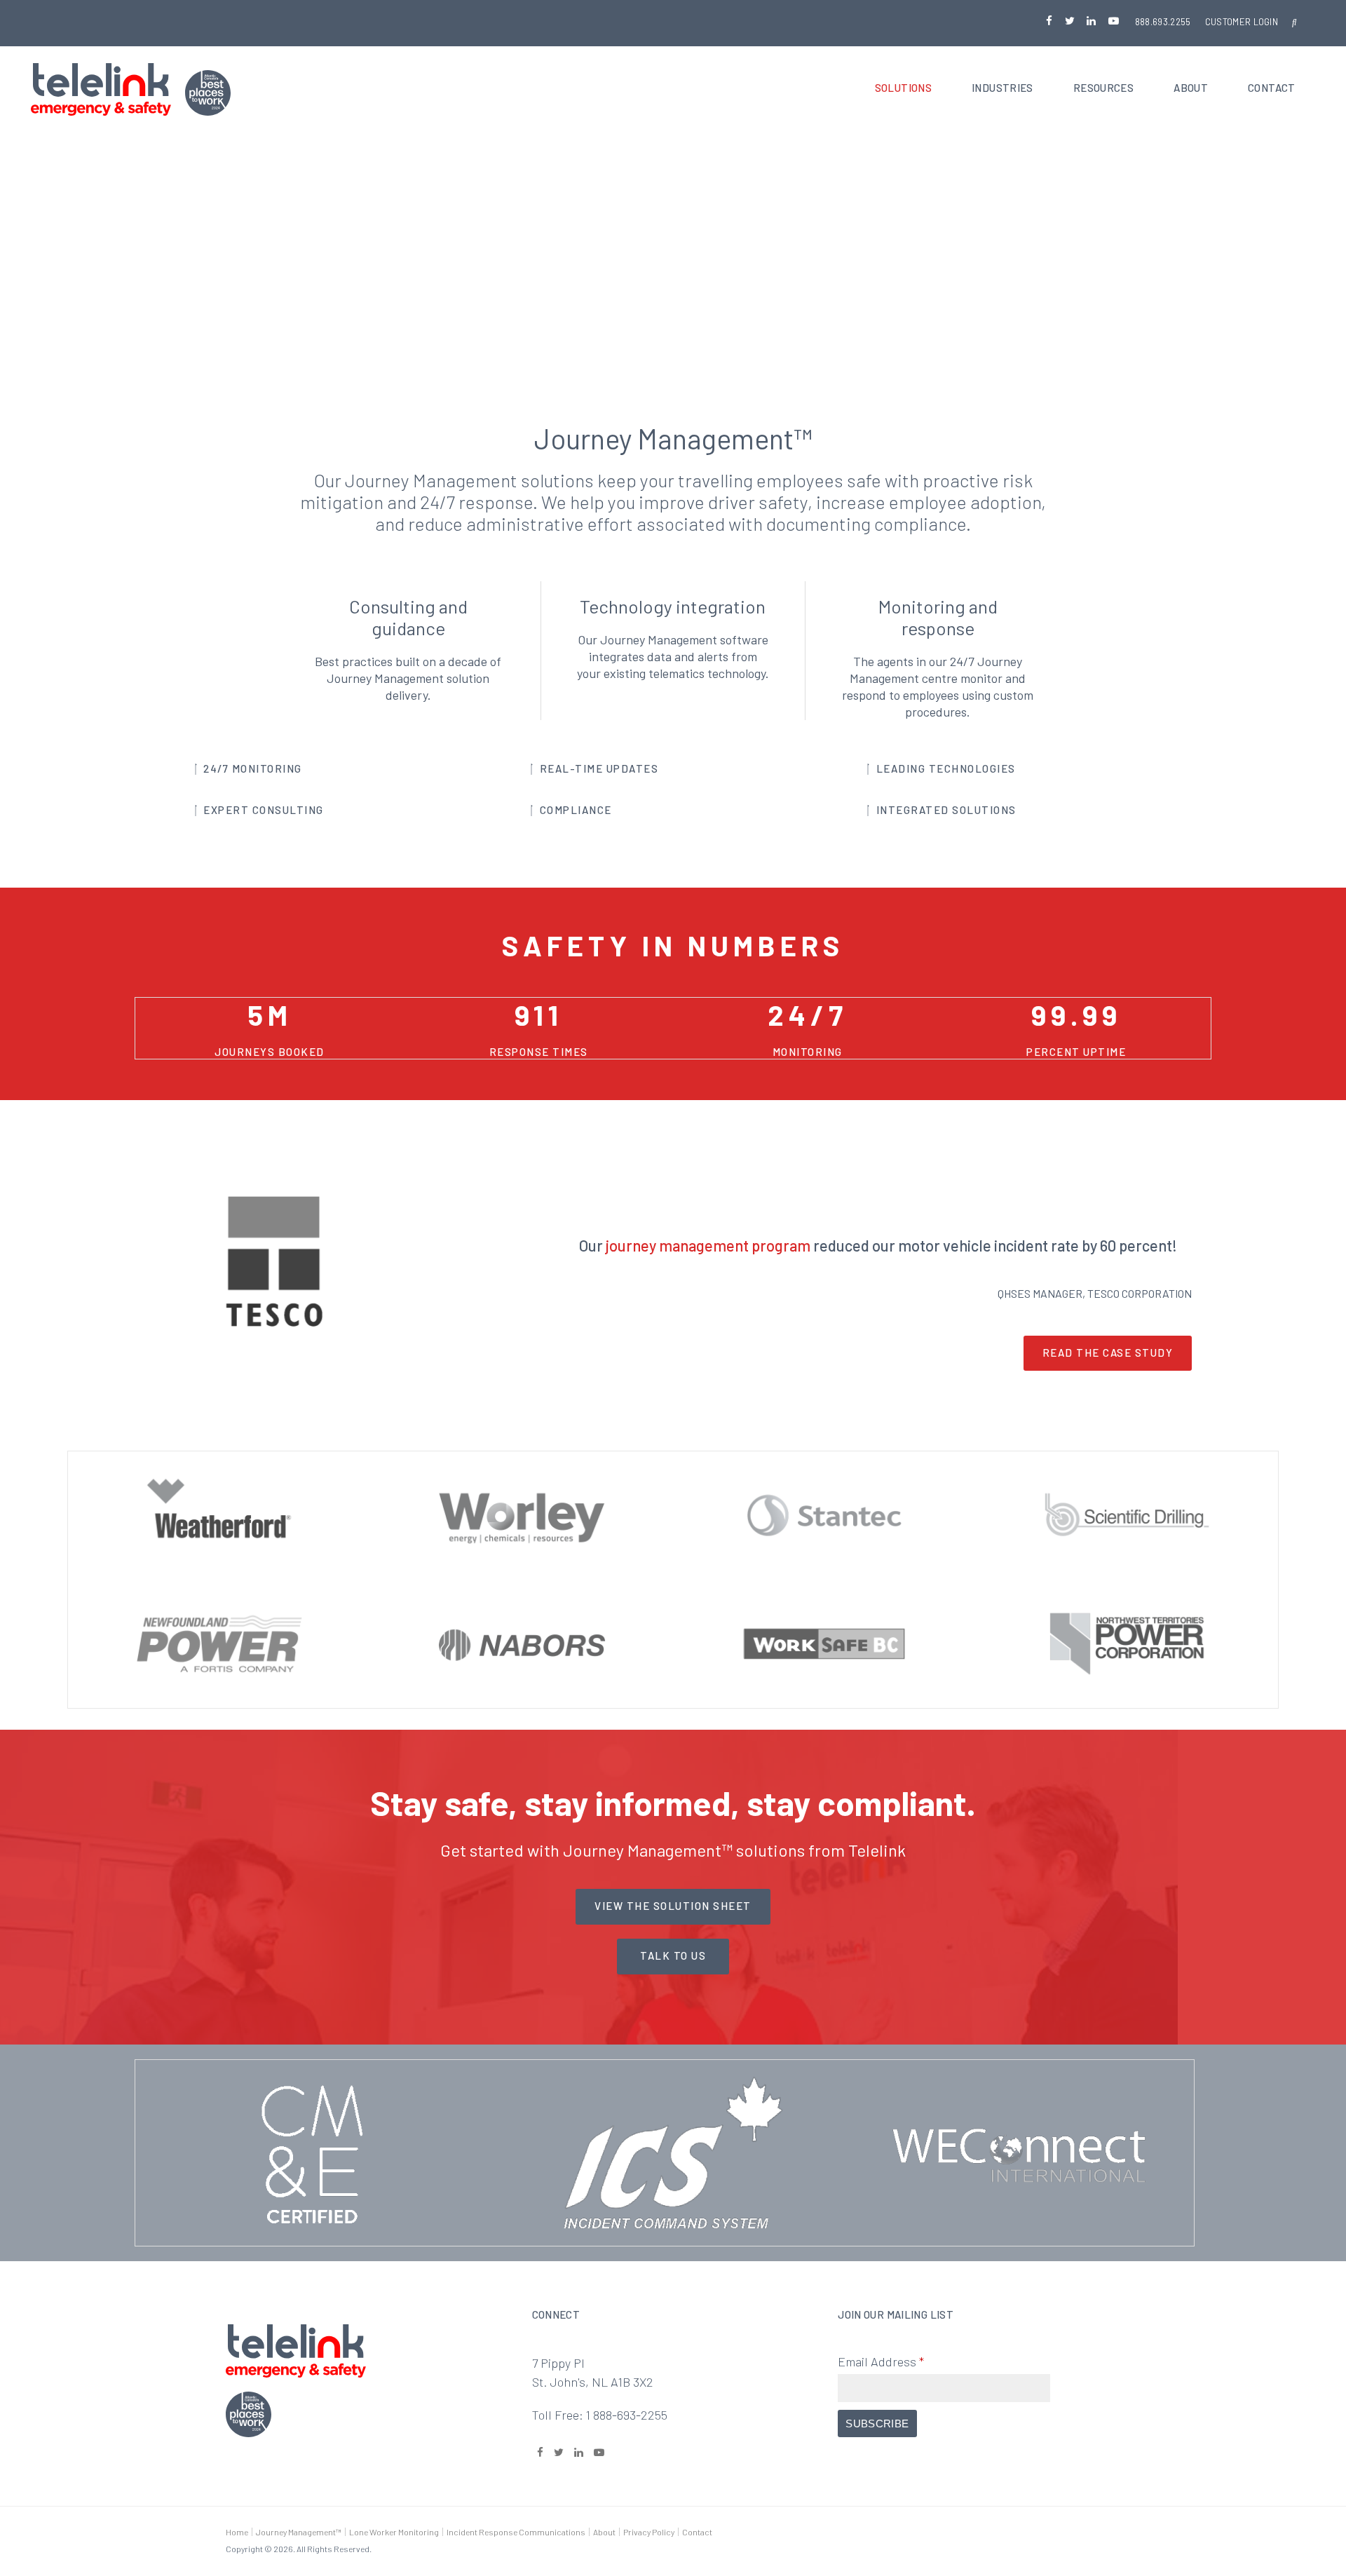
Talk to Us (673, 1955)
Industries (1002, 88)
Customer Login (1242, 22)
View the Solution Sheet (673, 1906)
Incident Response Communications (516, 2532)
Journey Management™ (299, 2532)
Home (237, 2532)
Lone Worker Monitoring (394, 2532)
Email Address (881, 2361)
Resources (1103, 88)
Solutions (903, 88)
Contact (1272, 88)
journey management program (708, 1245)
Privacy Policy (649, 2532)
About (1191, 88)
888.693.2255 (1163, 22)
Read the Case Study (1108, 1353)
